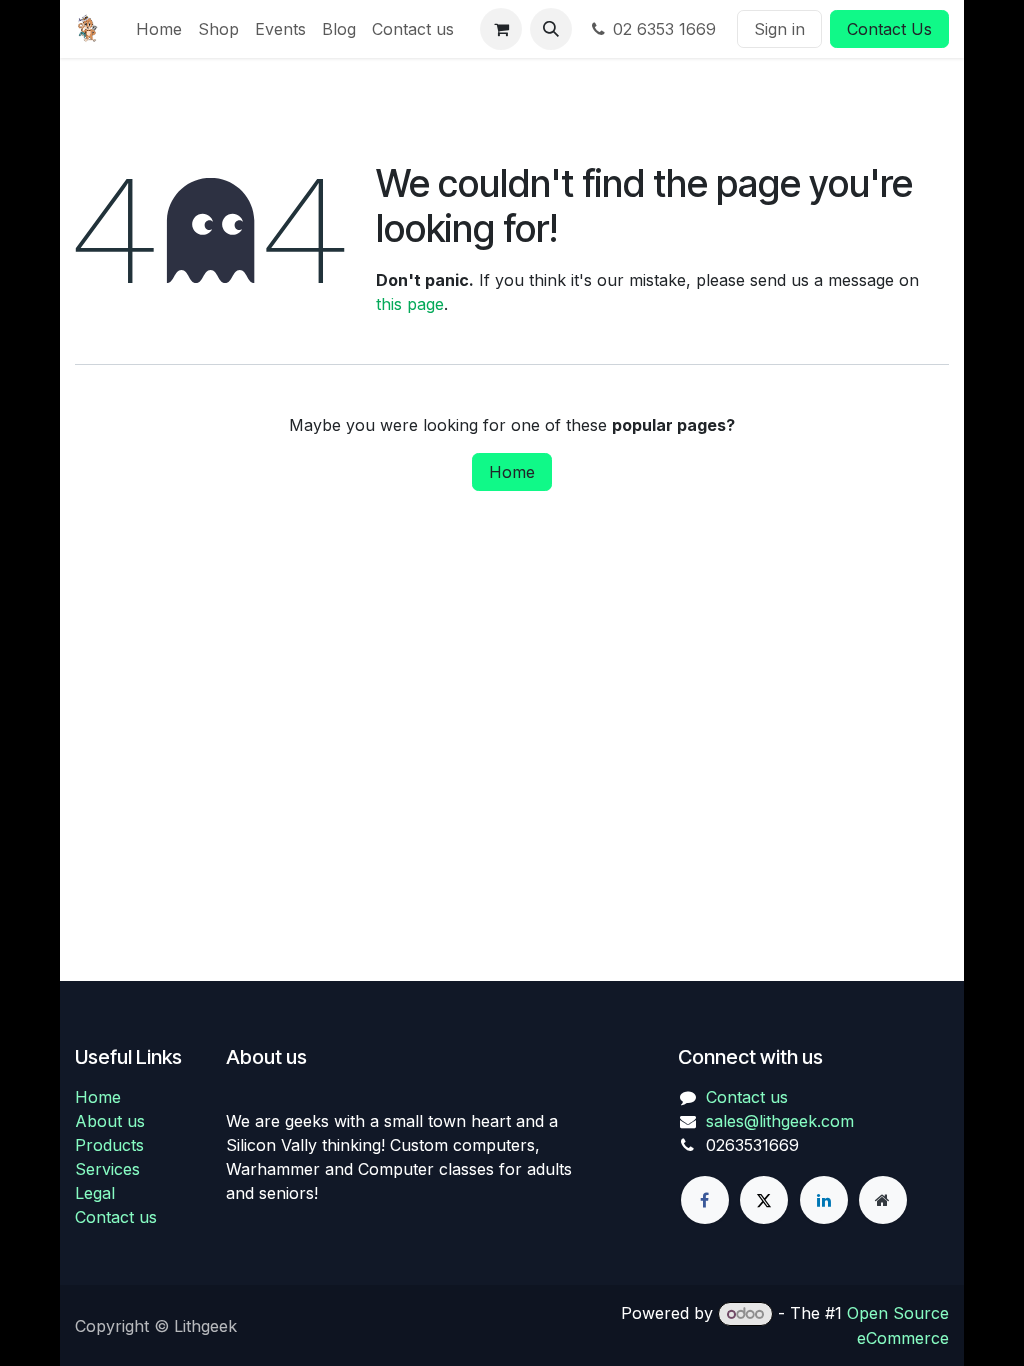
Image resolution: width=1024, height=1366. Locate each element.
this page (410, 304)
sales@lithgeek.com (780, 1121)
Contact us (116, 1217)
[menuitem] (159, 29)
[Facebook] (705, 1200)
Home (512, 472)
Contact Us (889, 29)
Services (107, 1169)
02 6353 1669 (667, 29)
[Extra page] (883, 1200)
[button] (551, 29)
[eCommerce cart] (501, 29)
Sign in (779, 29)
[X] (764, 1200)
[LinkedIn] (824, 1200)
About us (110, 1121)
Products (109, 1145)
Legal (95, 1193)
